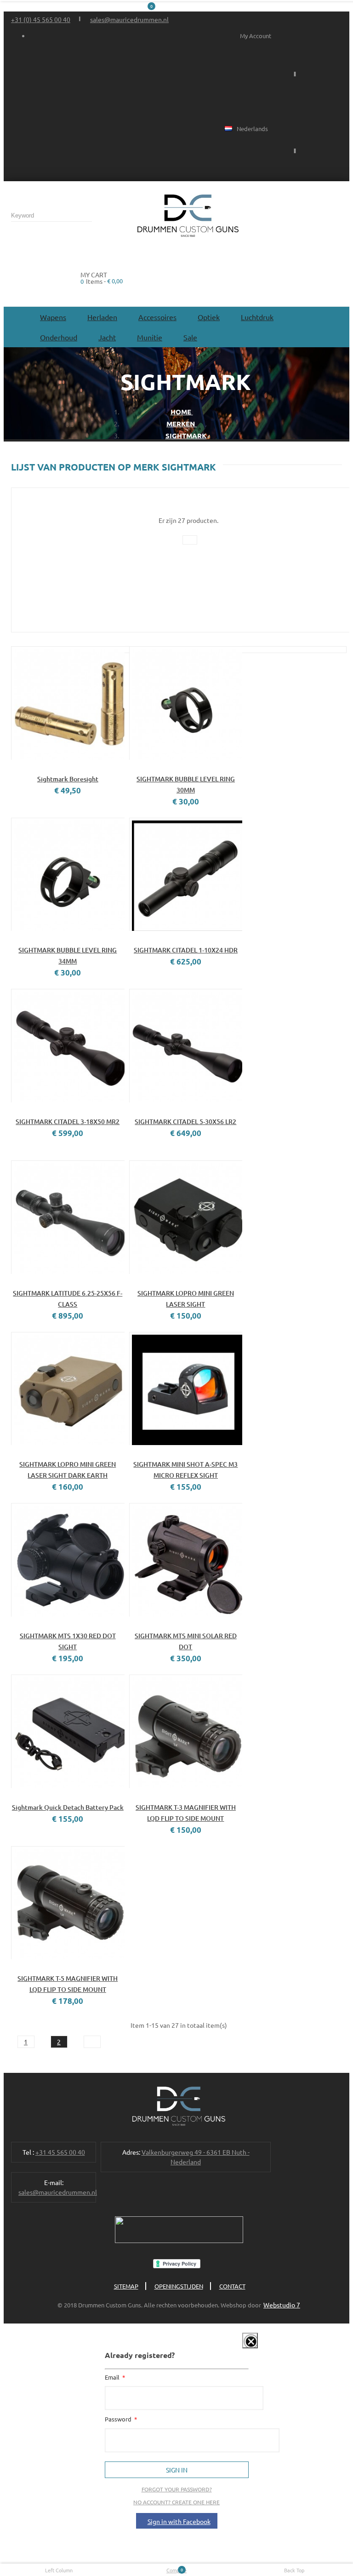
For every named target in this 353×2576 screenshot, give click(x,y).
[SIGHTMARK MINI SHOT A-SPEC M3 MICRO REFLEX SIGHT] (186, 1389)
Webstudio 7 (282, 2305)
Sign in (177, 2470)
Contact (232, 2286)
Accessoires (157, 317)
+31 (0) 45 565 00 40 (41, 19)
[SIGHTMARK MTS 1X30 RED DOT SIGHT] (68, 1560)
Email (113, 2377)
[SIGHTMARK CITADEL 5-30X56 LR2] (186, 1046)
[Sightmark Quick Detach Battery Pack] (68, 1731)
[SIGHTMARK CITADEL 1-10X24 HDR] (186, 875)
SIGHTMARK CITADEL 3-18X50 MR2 (68, 1122)
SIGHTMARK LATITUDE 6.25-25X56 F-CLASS (68, 1299)
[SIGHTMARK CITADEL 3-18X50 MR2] (68, 1046)
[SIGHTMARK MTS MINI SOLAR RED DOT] (186, 1560)
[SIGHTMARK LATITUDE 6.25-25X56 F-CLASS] (68, 1217)
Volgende (92, 2042)
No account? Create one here (176, 2502)
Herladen (102, 317)
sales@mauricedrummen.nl (129, 19)
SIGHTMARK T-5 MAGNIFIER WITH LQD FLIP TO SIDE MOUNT (68, 1984)
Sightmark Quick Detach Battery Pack (68, 1807)
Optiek (209, 317)
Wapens (53, 317)
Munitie (150, 337)
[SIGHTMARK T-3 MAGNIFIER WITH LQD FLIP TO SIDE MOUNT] (186, 1731)
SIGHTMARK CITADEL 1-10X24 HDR (186, 950)
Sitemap (126, 2286)
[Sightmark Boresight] (68, 703)
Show (243, 2347)
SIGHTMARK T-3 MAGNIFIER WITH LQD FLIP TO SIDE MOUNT (186, 1813)
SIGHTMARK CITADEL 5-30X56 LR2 (185, 1122)
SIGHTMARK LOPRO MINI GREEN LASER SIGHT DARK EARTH (68, 1470)
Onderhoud (59, 337)
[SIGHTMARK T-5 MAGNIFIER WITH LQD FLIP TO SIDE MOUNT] (68, 1903)
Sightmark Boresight (68, 779)
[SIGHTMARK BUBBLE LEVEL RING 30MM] (186, 703)
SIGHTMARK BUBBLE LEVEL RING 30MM (186, 784)
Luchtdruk (257, 317)
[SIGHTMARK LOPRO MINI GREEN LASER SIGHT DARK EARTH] (68, 1389)
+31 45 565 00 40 (60, 2152)
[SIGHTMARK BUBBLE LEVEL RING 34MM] (68, 875)
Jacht (107, 337)
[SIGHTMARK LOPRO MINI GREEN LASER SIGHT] (186, 1217)
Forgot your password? (177, 2489)
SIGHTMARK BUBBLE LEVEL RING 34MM (68, 955)
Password (119, 2419)
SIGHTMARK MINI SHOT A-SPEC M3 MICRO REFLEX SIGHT (185, 1470)
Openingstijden (179, 2286)
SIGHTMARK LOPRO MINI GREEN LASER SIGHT (186, 1299)
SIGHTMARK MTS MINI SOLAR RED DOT (186, 1641)
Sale (190, 337)
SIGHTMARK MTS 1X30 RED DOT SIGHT (68, 1641)
